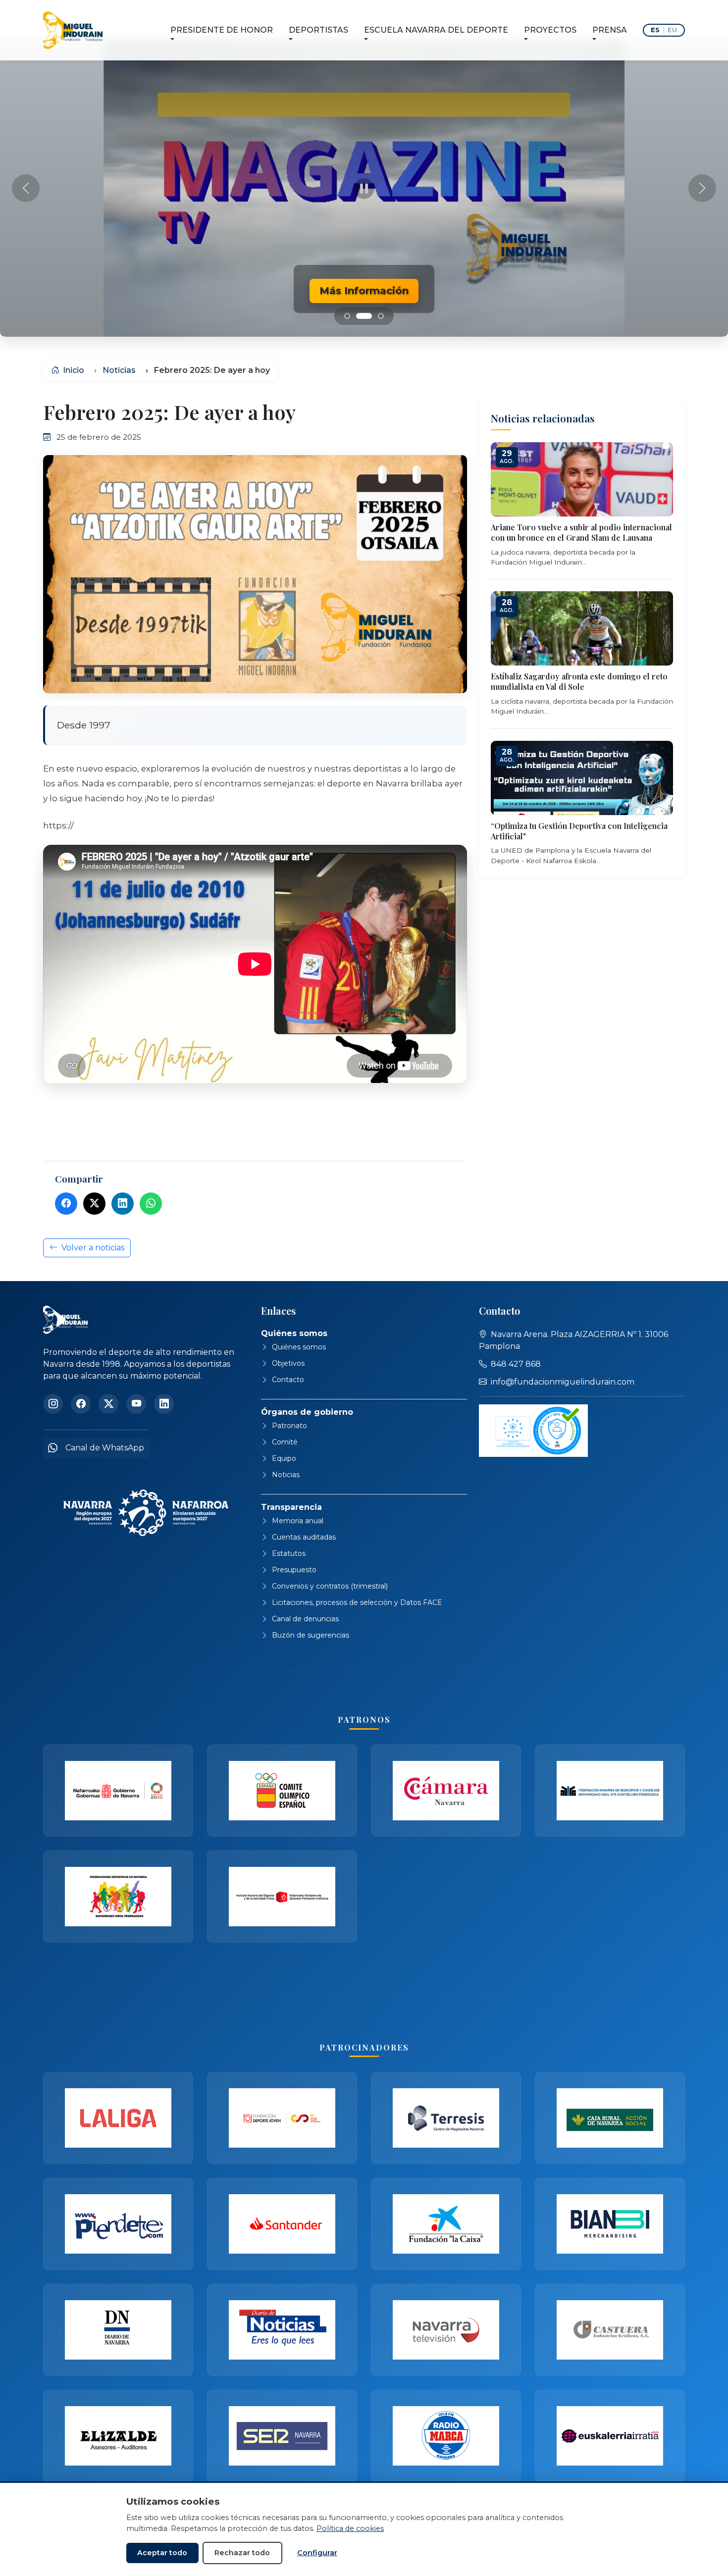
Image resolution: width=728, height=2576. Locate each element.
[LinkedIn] (123, 1204)
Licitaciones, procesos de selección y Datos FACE (357, 1602)
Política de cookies (350, 2528)
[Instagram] (53, 1404)
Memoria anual (298, 1521)
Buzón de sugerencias (311, 1635)
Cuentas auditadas (304, 1537)
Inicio (73, 370)
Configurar (317, 2553)
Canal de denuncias (305, 1619)
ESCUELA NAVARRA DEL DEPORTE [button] (436, 30)
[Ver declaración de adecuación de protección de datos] (533, 1431)
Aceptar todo (162, 2553)
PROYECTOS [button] (550, 30)
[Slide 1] (359, 316)
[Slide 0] (347, 316)
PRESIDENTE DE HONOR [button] (222, 30)
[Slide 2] (376, 316)
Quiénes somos (299, 1347)
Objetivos (288, 1363)
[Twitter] (94, 1204)
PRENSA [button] (610, 30)
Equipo (284, 1458)
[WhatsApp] (151, 1204)
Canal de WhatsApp (105, 1448)
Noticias (119, 370)
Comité (285, 1442)
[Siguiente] (702, 188)
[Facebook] (66, 1204)
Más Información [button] (364, 291)
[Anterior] (26, 188)
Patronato (289, 1426)
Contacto (288, 1380)
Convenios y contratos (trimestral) (330, 1586)
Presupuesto (294, 1570)
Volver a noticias (93, 1248)
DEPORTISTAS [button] (318, 30)
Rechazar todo (242, 2553)
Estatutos (289, 1553)
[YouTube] (136, 1404)
